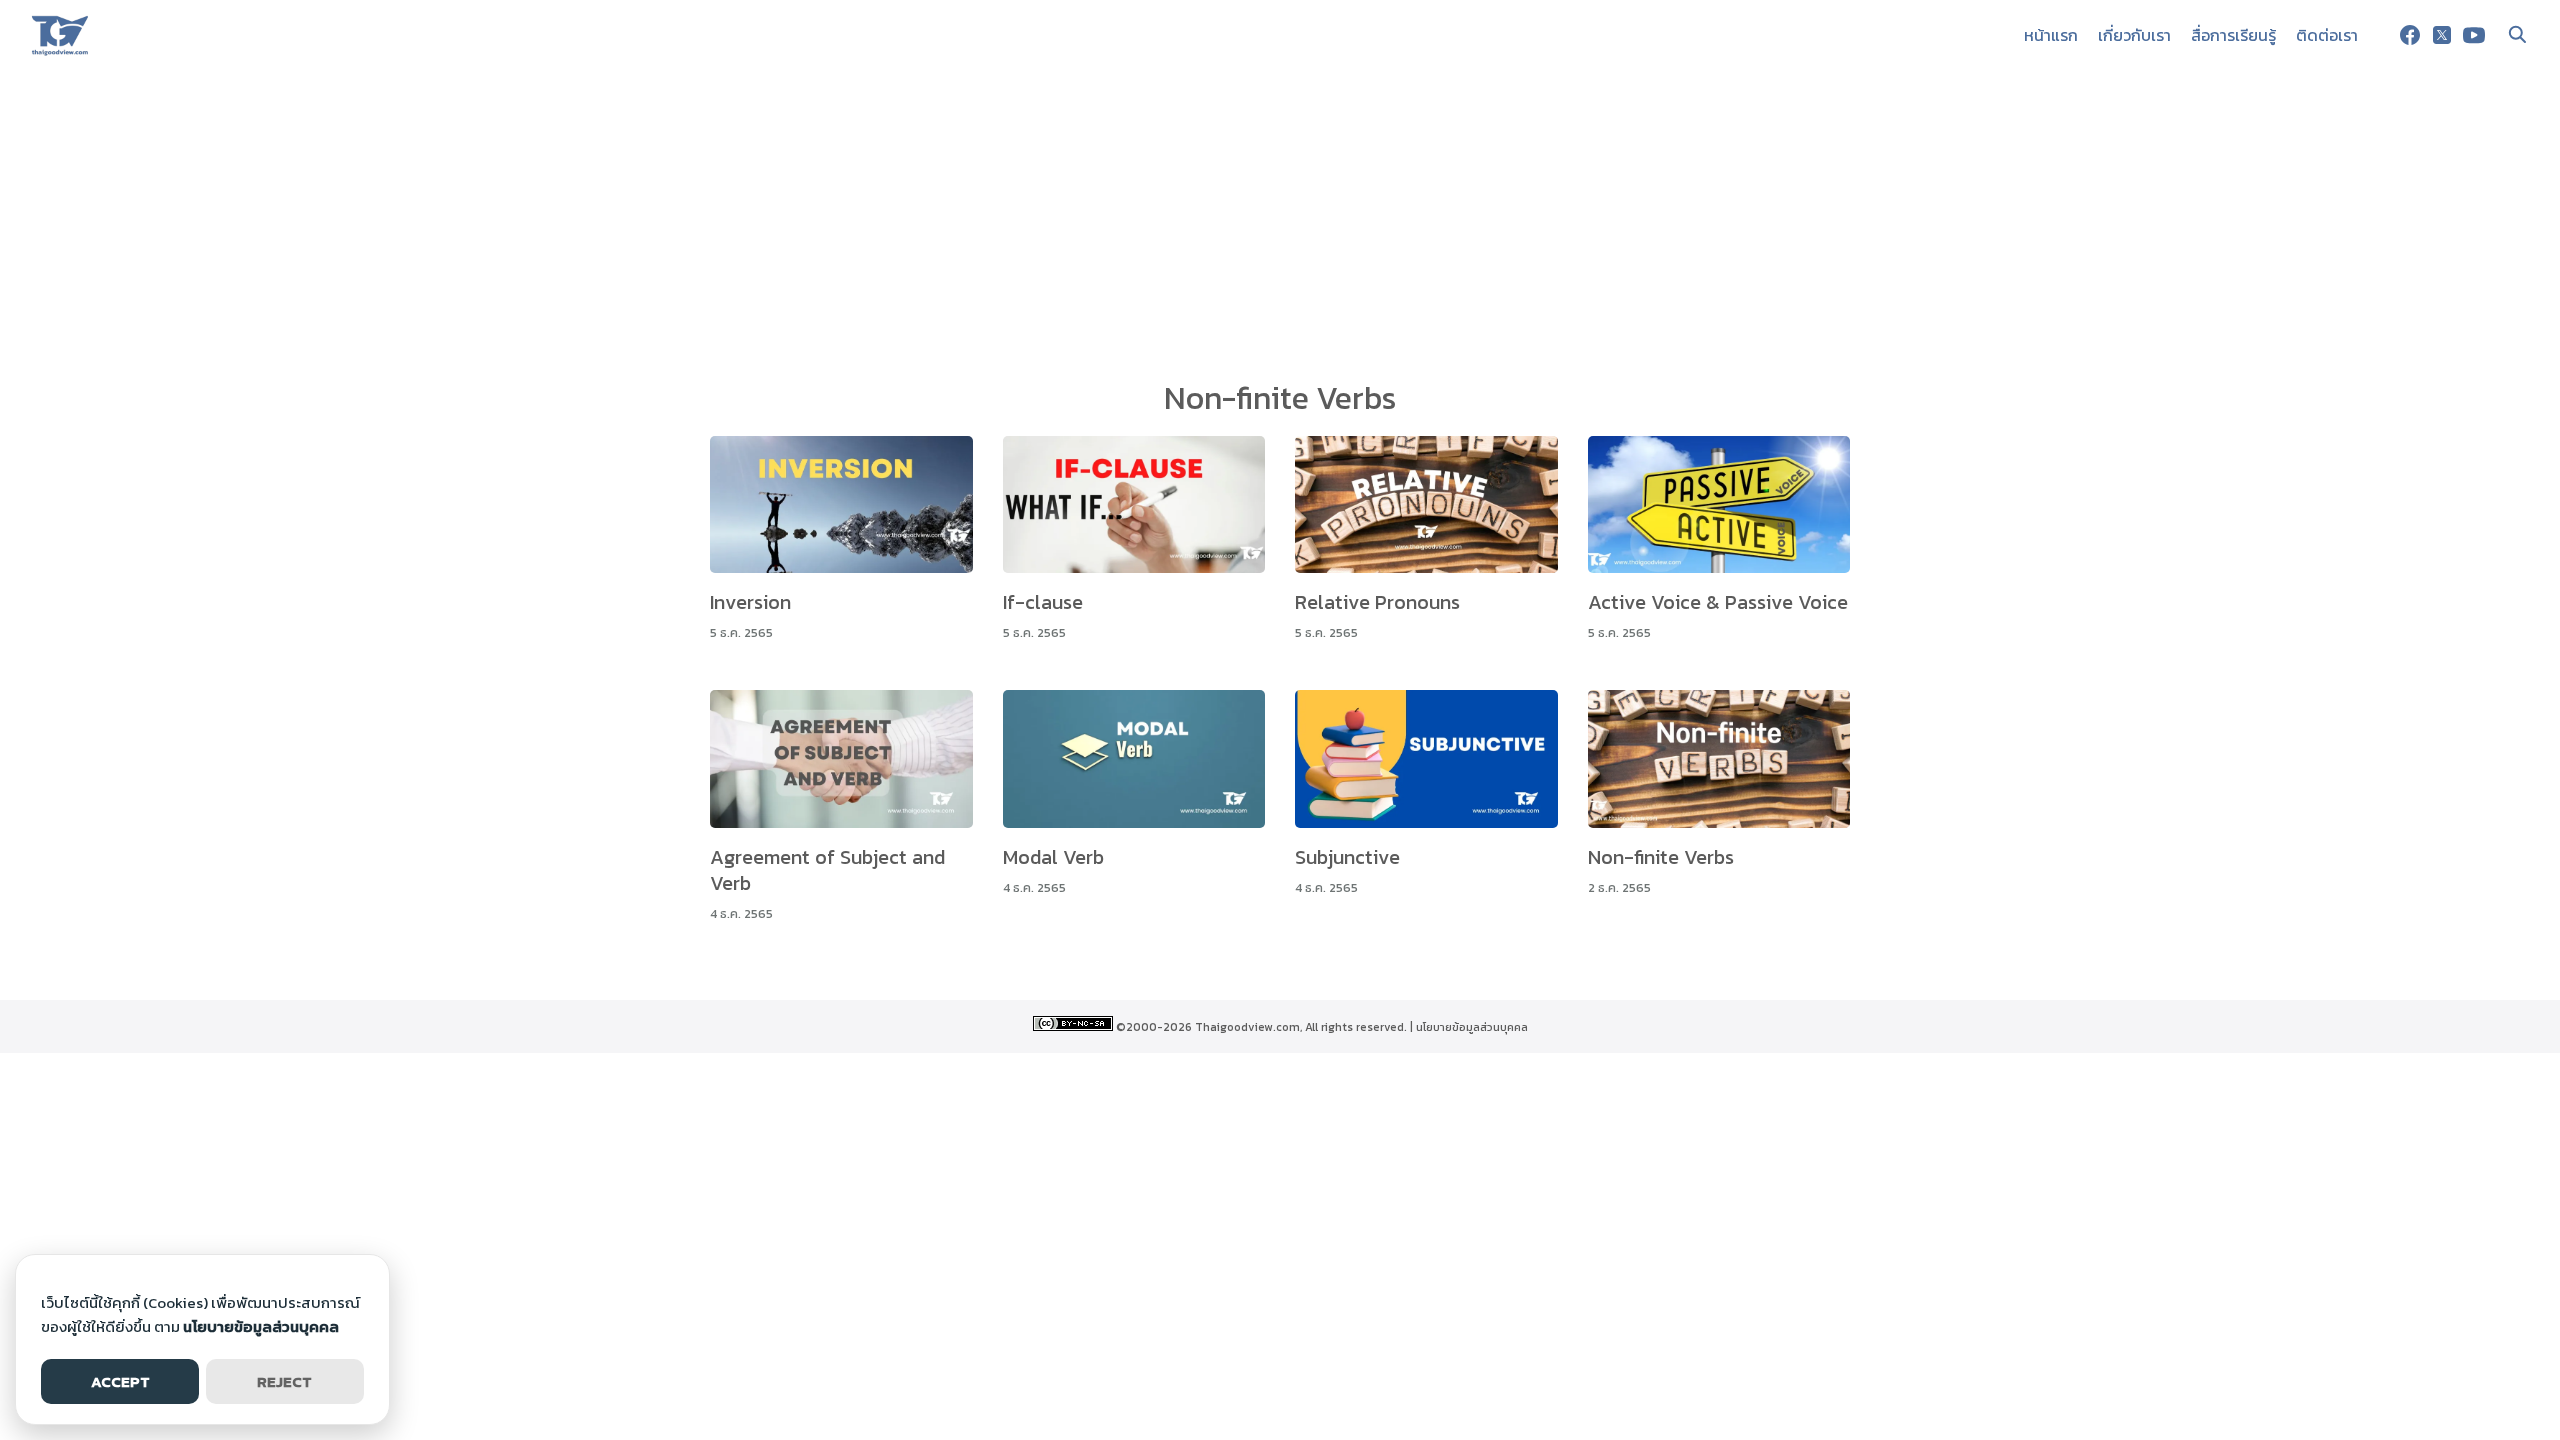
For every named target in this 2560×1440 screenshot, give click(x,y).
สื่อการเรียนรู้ (2233, 35)
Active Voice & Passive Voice (1718, 602)
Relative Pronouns (1377, 602)
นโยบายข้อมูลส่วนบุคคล (1472, 1027)
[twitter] (2442, 35)
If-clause (1043, 602)
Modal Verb (1053, 857)
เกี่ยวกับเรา (2134, 35)
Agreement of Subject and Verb (827, 870)
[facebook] (2410, 35)
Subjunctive (1347, 857)
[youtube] (2474, 35)
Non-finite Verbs (1661, 857)
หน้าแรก (2051, 35)
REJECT (284, 1381)
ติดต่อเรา (2327, 35)
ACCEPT (120, 1381)
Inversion (750, 602)
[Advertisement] (1280, 220)
